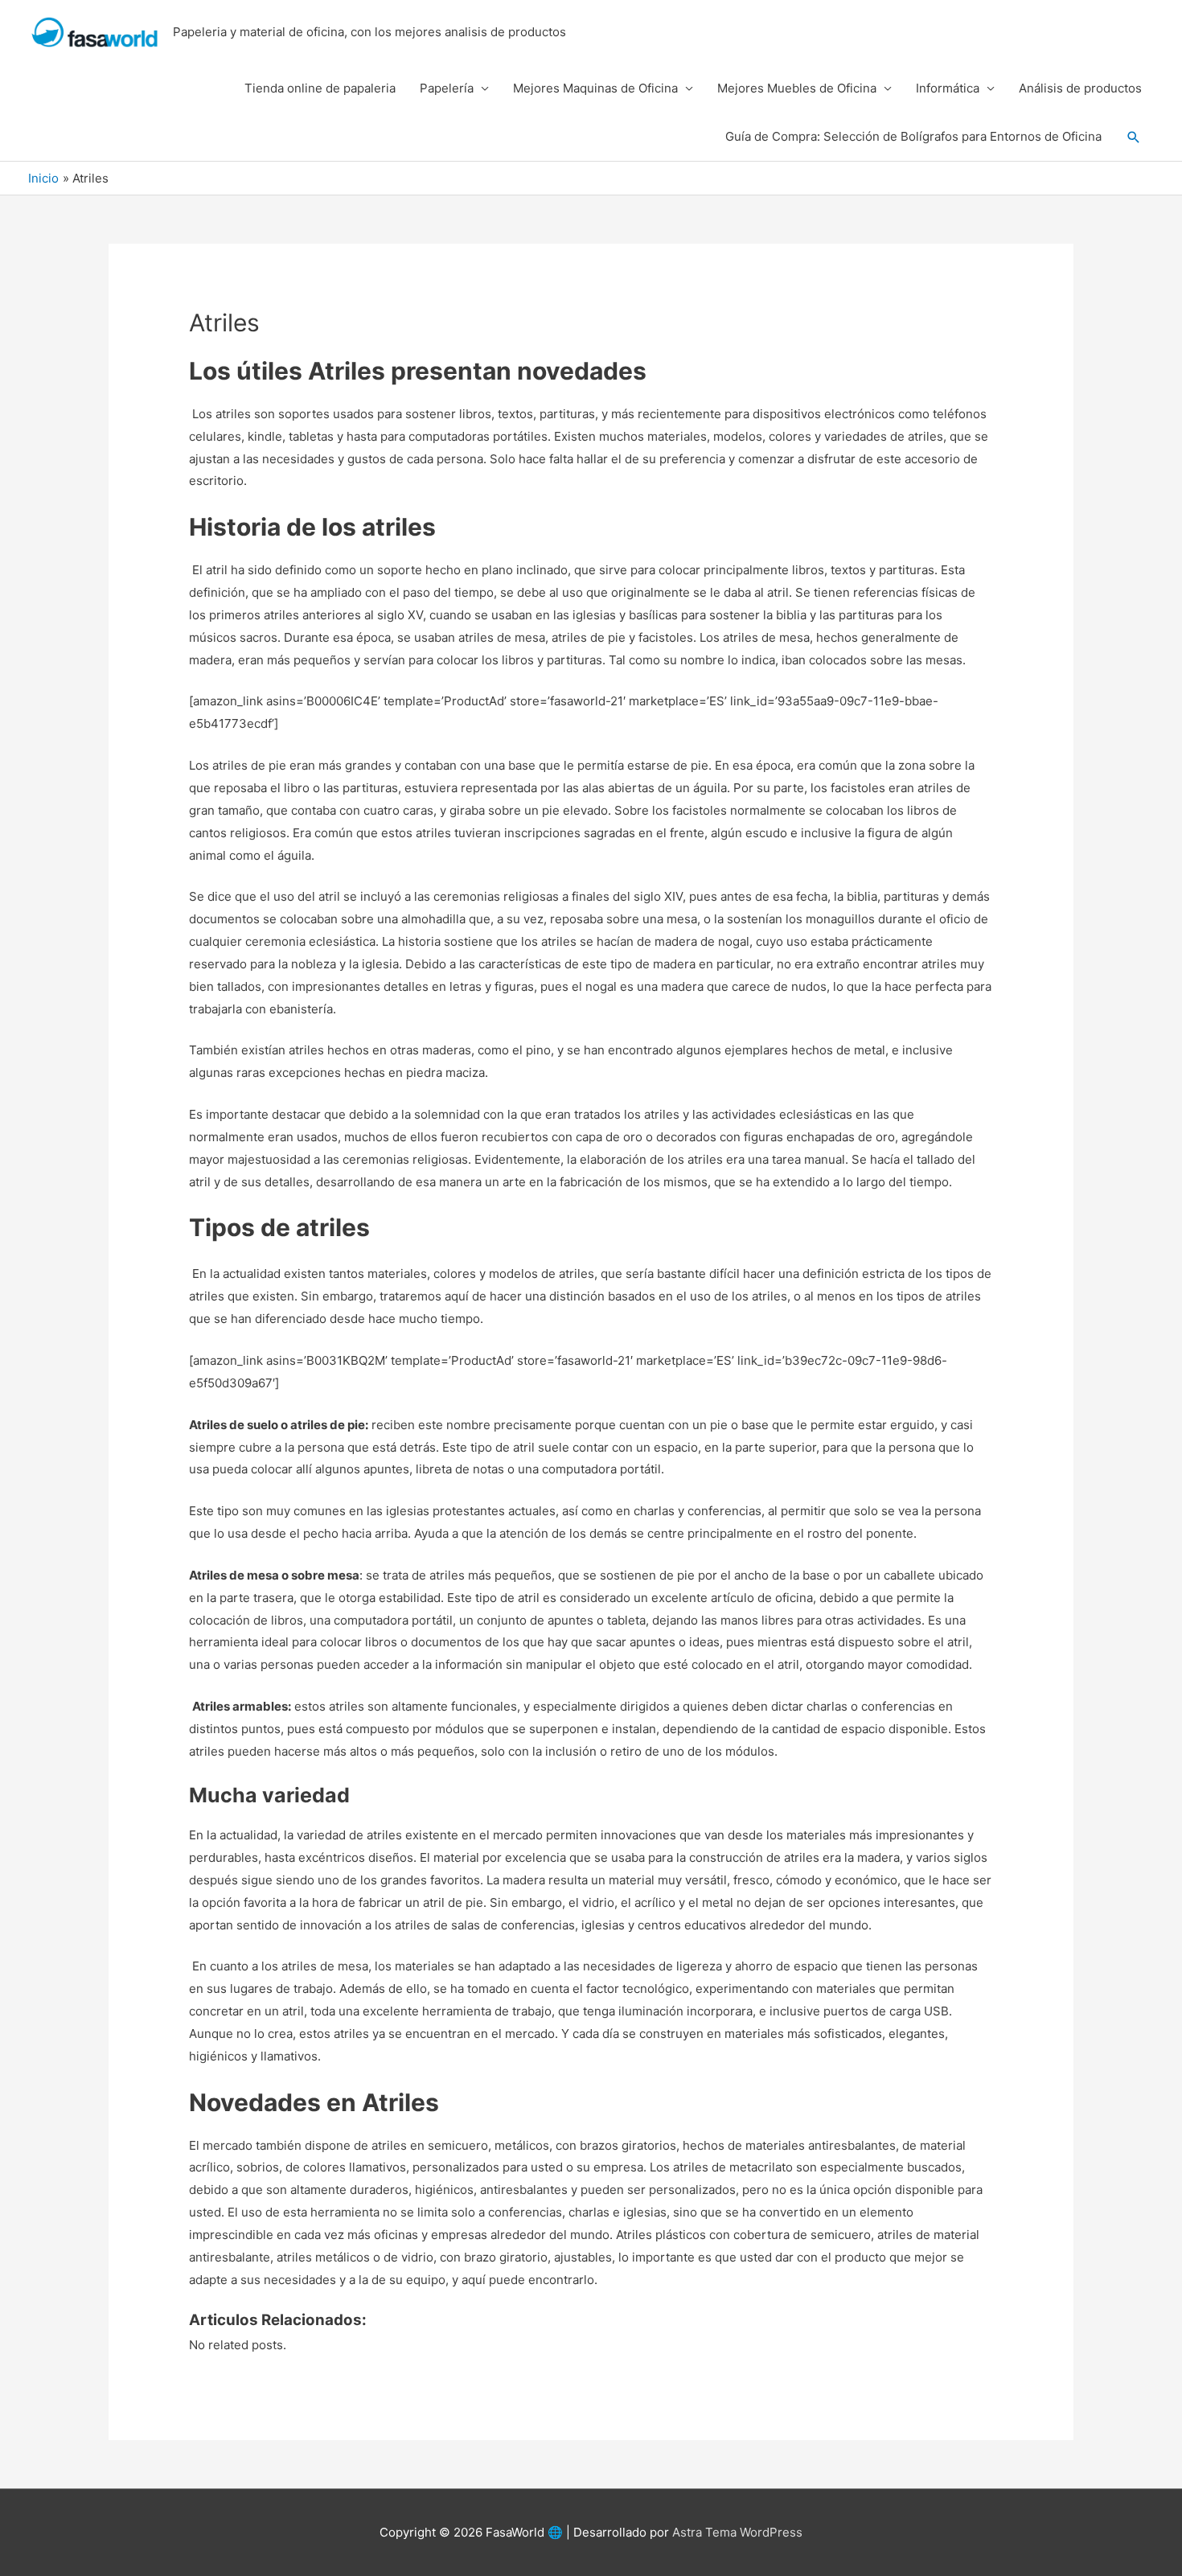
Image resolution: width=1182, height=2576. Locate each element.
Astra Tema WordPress (737, 2532)
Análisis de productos (1080, 88)
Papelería (447, 88)
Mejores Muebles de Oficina (797, 88)
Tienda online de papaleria (320, 88)
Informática (948, 88)
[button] (1134, 138)
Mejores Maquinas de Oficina (595, 88)
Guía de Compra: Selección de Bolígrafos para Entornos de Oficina (913, 136)
